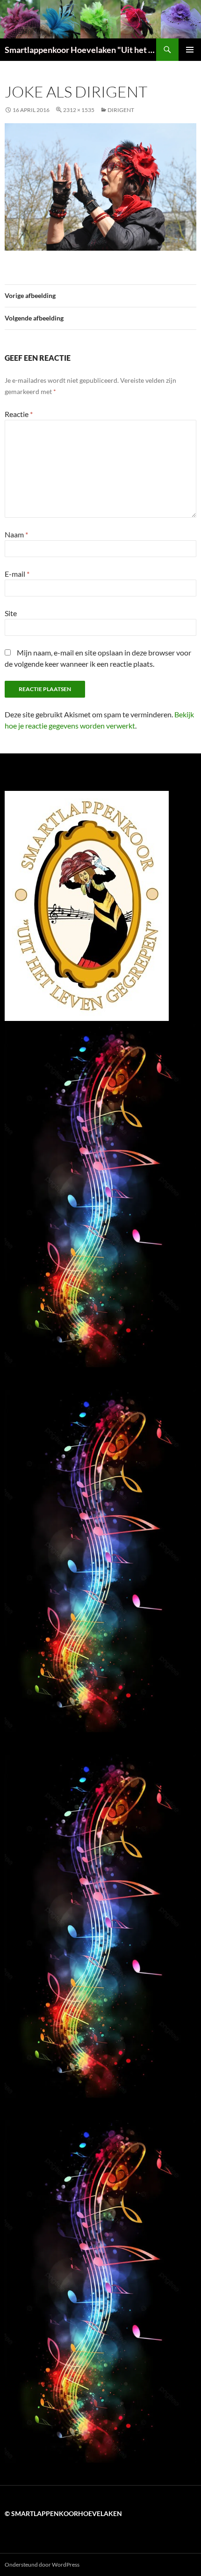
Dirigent (121, 110)
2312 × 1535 (79, 110)
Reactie (19, 414)
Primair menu (190, 50)
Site (11, 613)
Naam (16, 534)
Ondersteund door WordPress (42, 2565)
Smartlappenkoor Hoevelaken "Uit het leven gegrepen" (80, 50)
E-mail (17, 574)
